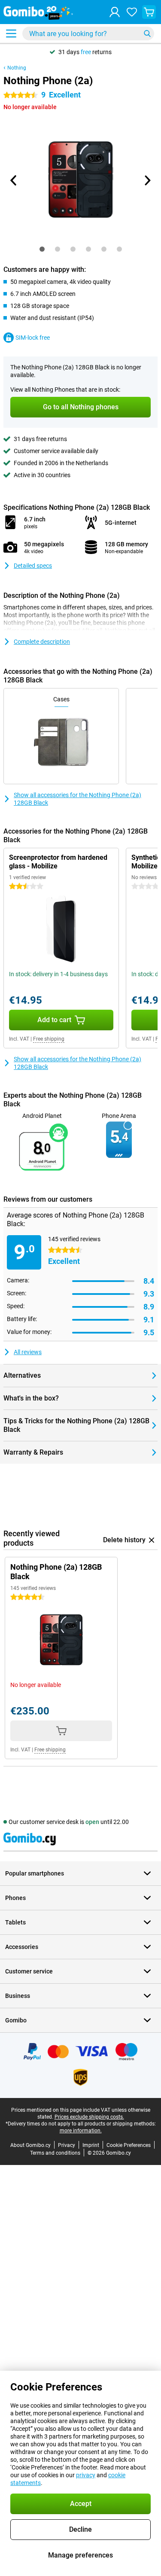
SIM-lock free (33, 338)
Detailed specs (33, 566)
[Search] (147, 33)
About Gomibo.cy (30, 2145)
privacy (86, 2475)
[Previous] (14, 180)
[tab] (42, 249)
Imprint (91, 2145)
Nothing (17, 68)
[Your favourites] (132, 12)
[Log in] (115, 12)
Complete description (42, 642)
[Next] (147, 180)
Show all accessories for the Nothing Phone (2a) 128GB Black (77, 799)
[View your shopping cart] (149, 12)
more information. (81, 2131)
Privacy (67, 2145)
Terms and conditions (55, 2153)
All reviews (28, 1352)
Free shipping (49, 1039)
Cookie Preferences (129, 2145)
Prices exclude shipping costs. (89, 2117)
